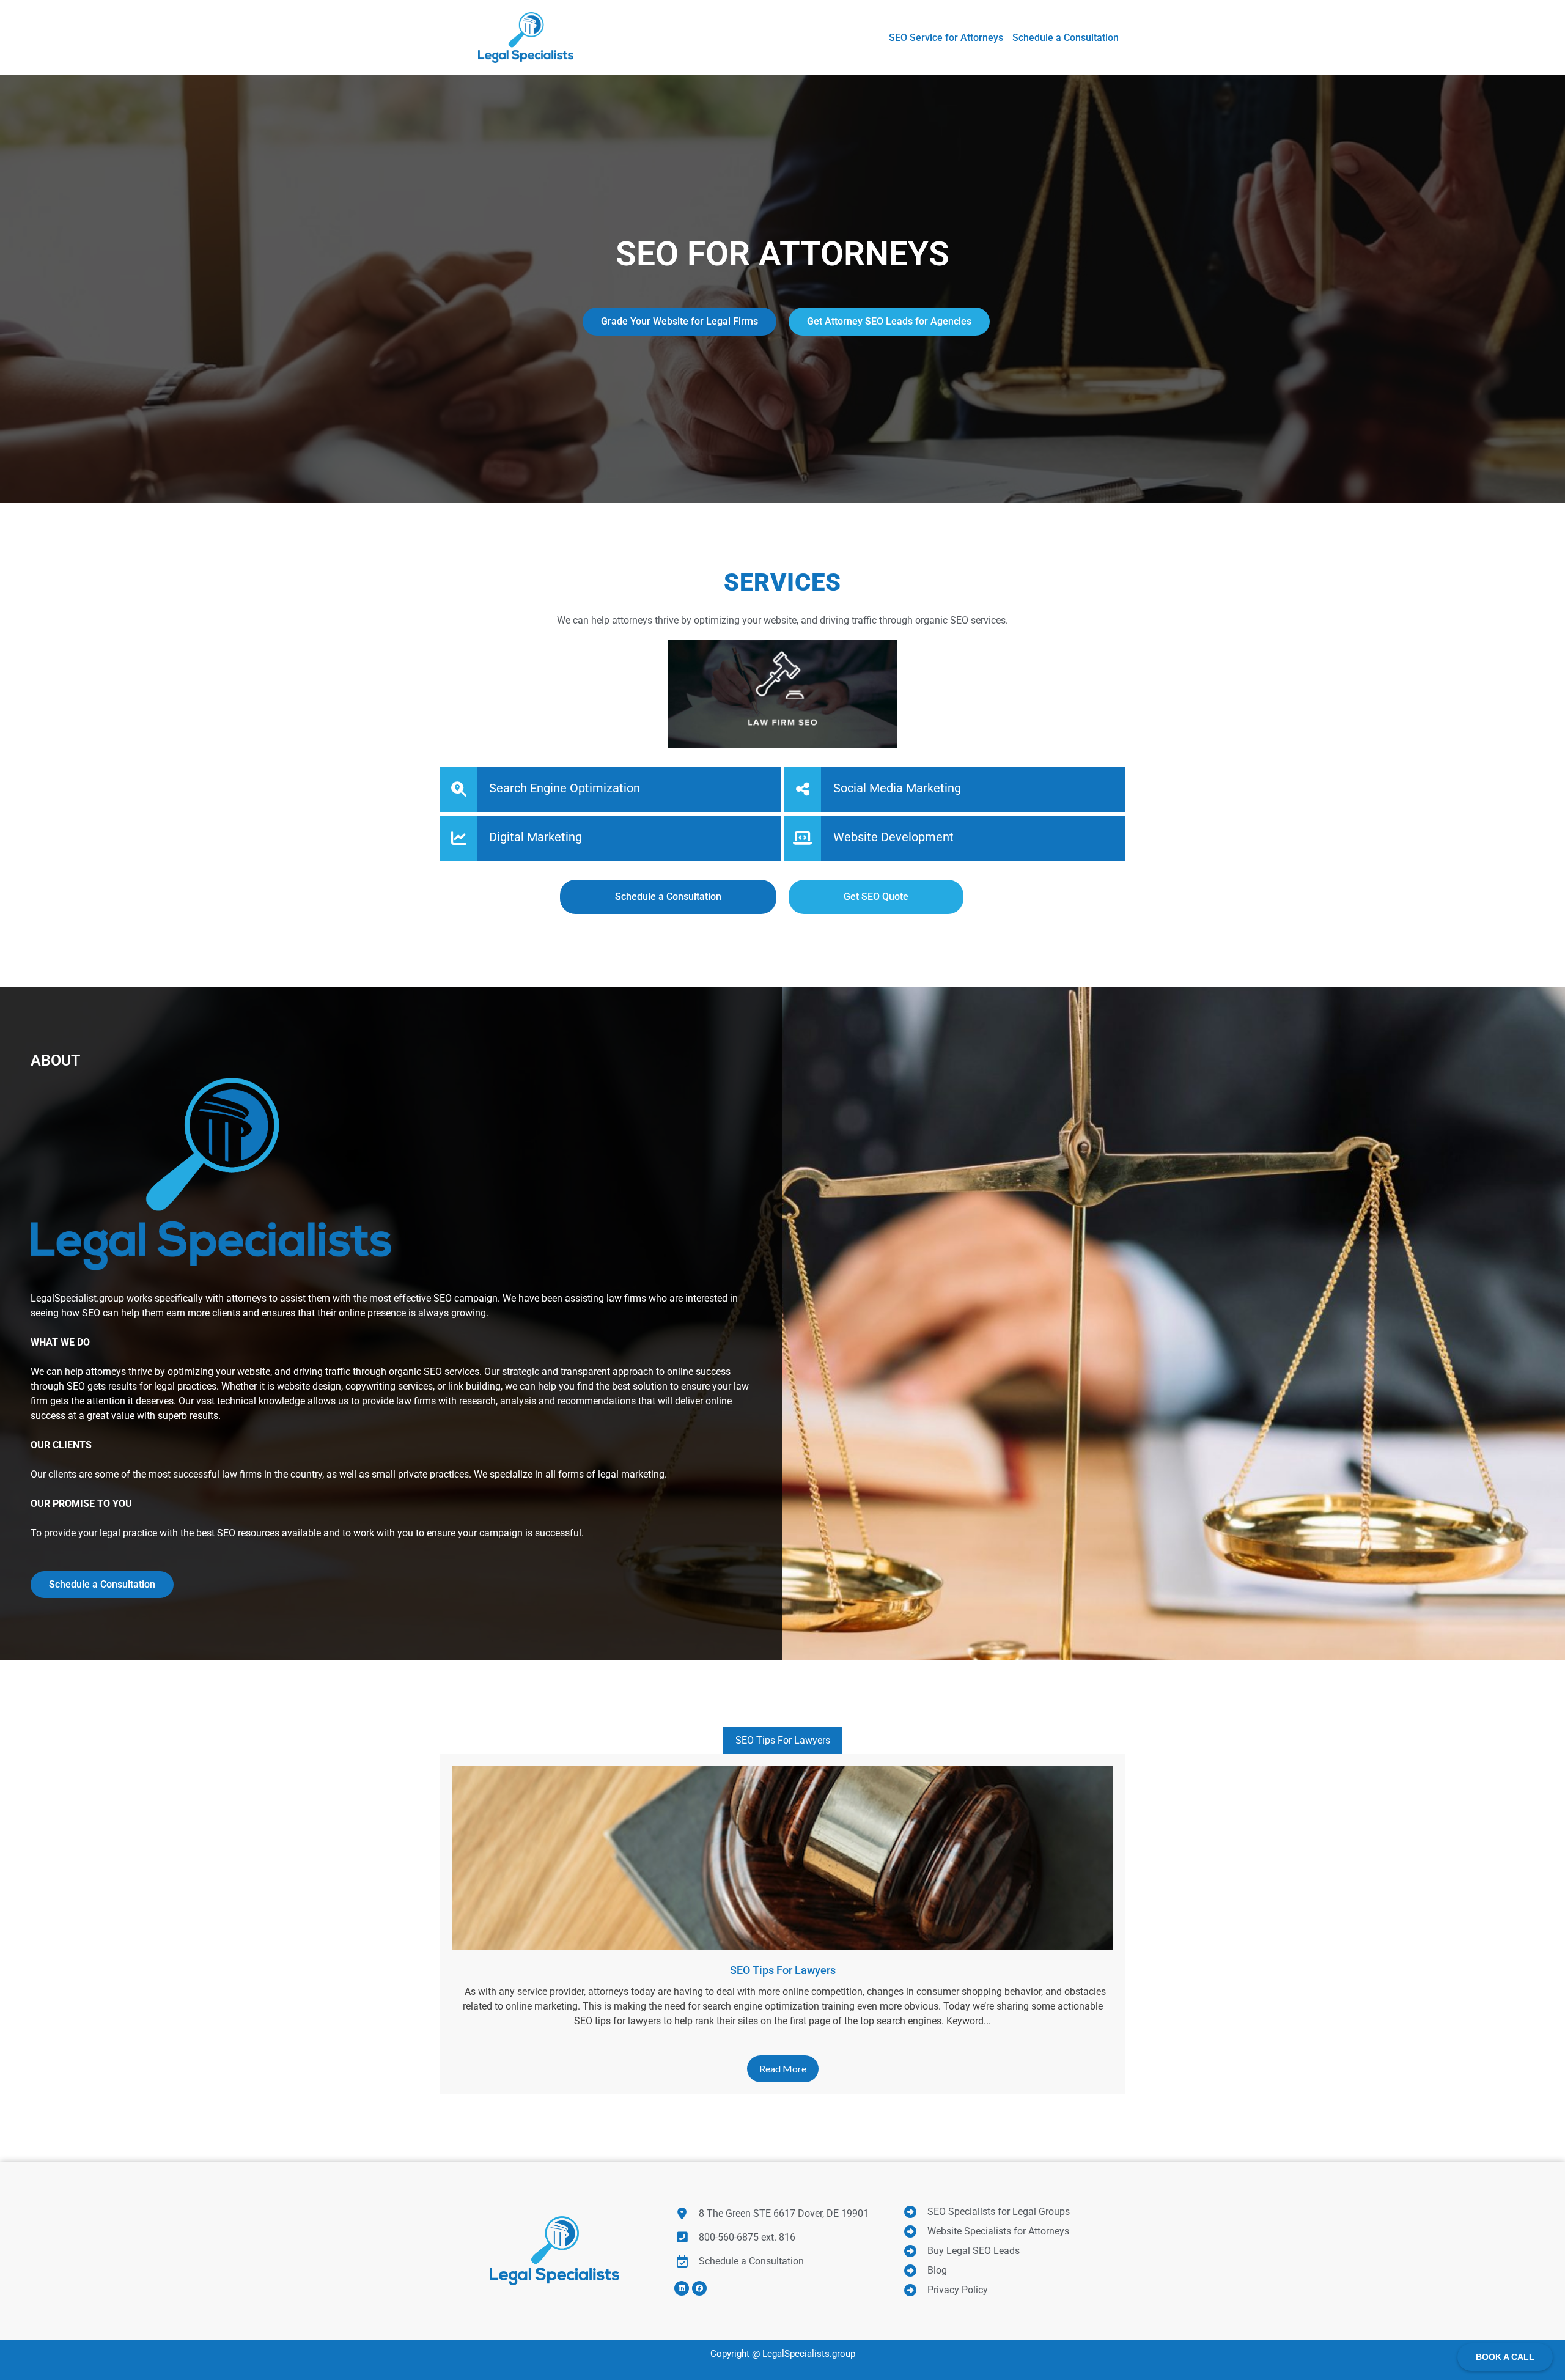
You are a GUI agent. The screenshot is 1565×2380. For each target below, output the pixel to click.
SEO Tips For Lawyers (783, 1740)
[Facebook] (699, 2288)
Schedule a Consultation (102, 1584)
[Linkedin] (682, 2288)
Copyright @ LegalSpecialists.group (783, 2354)
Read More (783, 2069)
